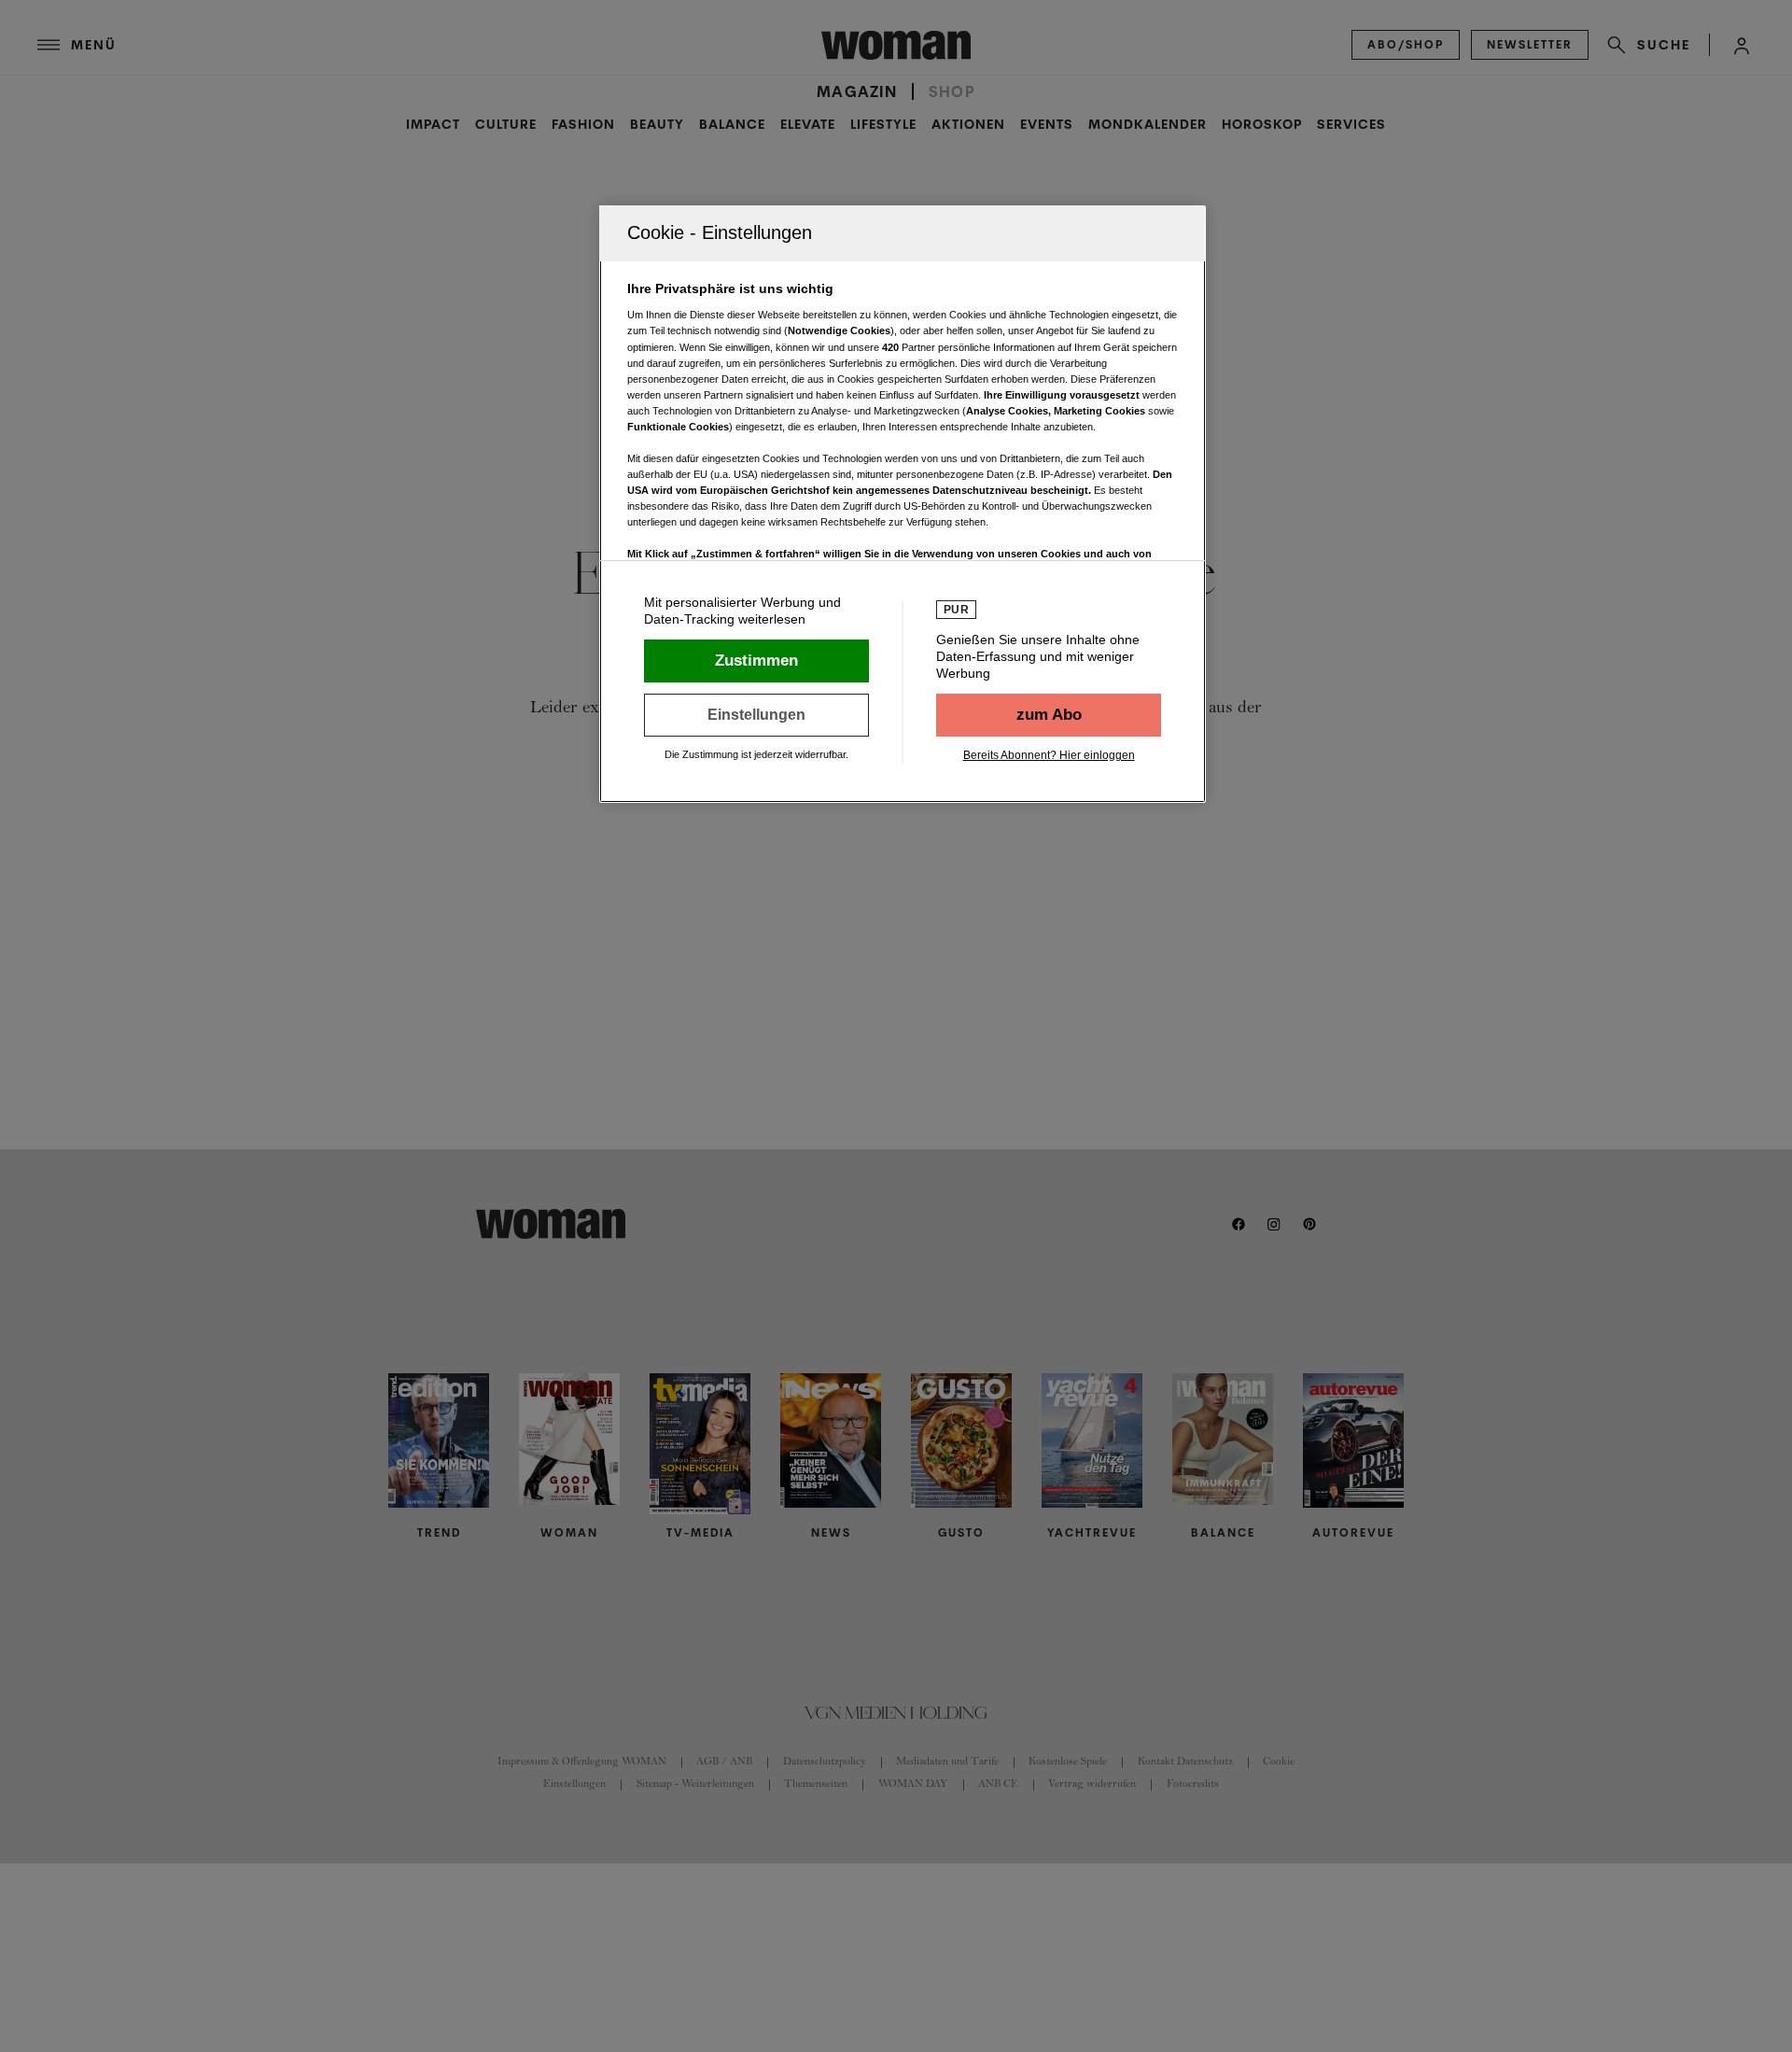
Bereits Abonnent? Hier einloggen (1049, 755)
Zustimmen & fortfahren (756, 661)
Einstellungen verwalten (756, 715)
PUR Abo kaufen (1049, 715)
